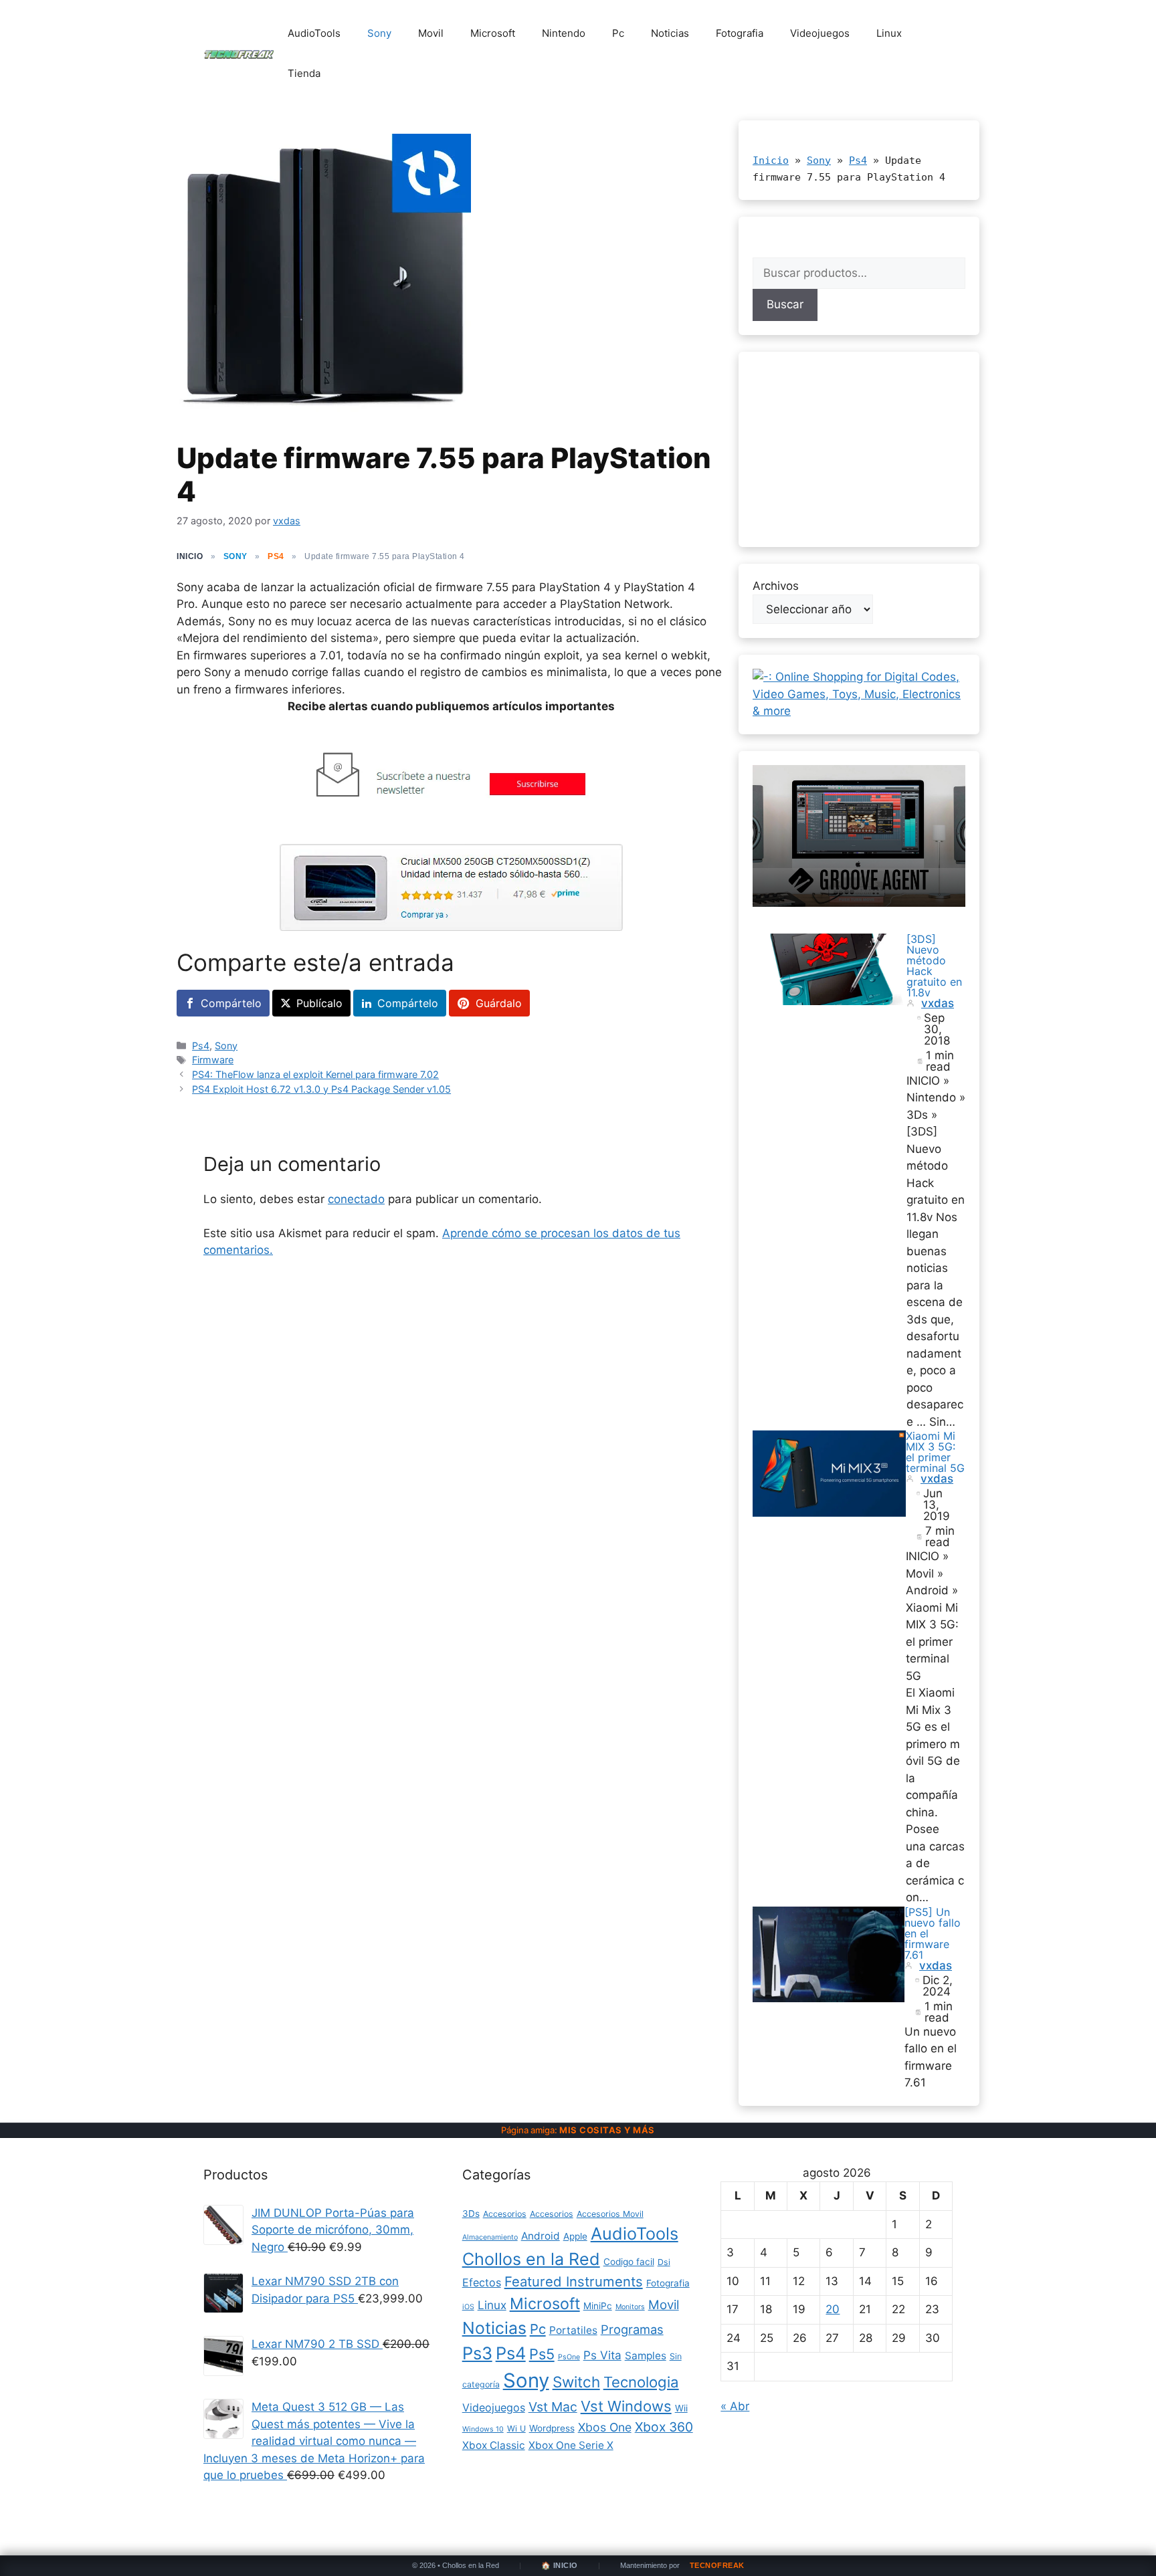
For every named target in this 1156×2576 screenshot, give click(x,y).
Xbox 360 (664, 2427)
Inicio (771, 160)
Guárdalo (499, 1003)
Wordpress (552, 2428)
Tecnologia (641, 2382)
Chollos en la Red (531, 2259)
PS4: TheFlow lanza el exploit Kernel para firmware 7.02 (315, 1074)
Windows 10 (483, 2429)
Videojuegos (820, 33)
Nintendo (564, 33)
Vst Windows (626, 2406)
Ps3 (477, 2353)
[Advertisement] (859, 449)
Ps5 (542, 2354)
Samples (646, 2356)
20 (833, 2309)
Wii (681, 2408)
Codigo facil (629, 2262)
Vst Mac (553, 2407)
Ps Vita (602, 2355)
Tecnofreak (717, 2566)
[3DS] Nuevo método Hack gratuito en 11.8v (934, 966)
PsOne (569, 2357)
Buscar (785, 304)
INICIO (190, 556)
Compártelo (231, 1003)
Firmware (213, 1060)
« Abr (735, 2406)
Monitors (630, 2307)
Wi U (516, 2429)
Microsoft (493, 33)
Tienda (304, 73)
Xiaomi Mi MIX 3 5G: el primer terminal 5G (935, 1452)
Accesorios (505, 2214)
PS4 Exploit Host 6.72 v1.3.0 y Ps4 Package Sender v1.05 (321, 1089)
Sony (379, 33)
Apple (575, 2236)
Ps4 (276, 556)
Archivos (776, 586)
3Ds (471, 2214)
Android (541, 2236)
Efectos (482, 2282)
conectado (356, 1199)
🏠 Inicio (560, 2566)
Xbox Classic (494, 2445)
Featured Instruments (574, 2281)
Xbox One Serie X (571, 2445)
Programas (632, 2329)
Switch (576, 2382)
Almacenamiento (490, 2237)
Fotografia (740, 33)
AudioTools (314, 33)
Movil (431, 33)
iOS (468, 2307)
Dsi (664, 2262)
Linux (889, 33)
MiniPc (598, 2306)
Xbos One (605, 2427)
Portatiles (573, 2330)
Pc (618, 33)
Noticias (670, 33)
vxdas (938, 1003)
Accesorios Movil (610, 2214)
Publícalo (319, 1003)
